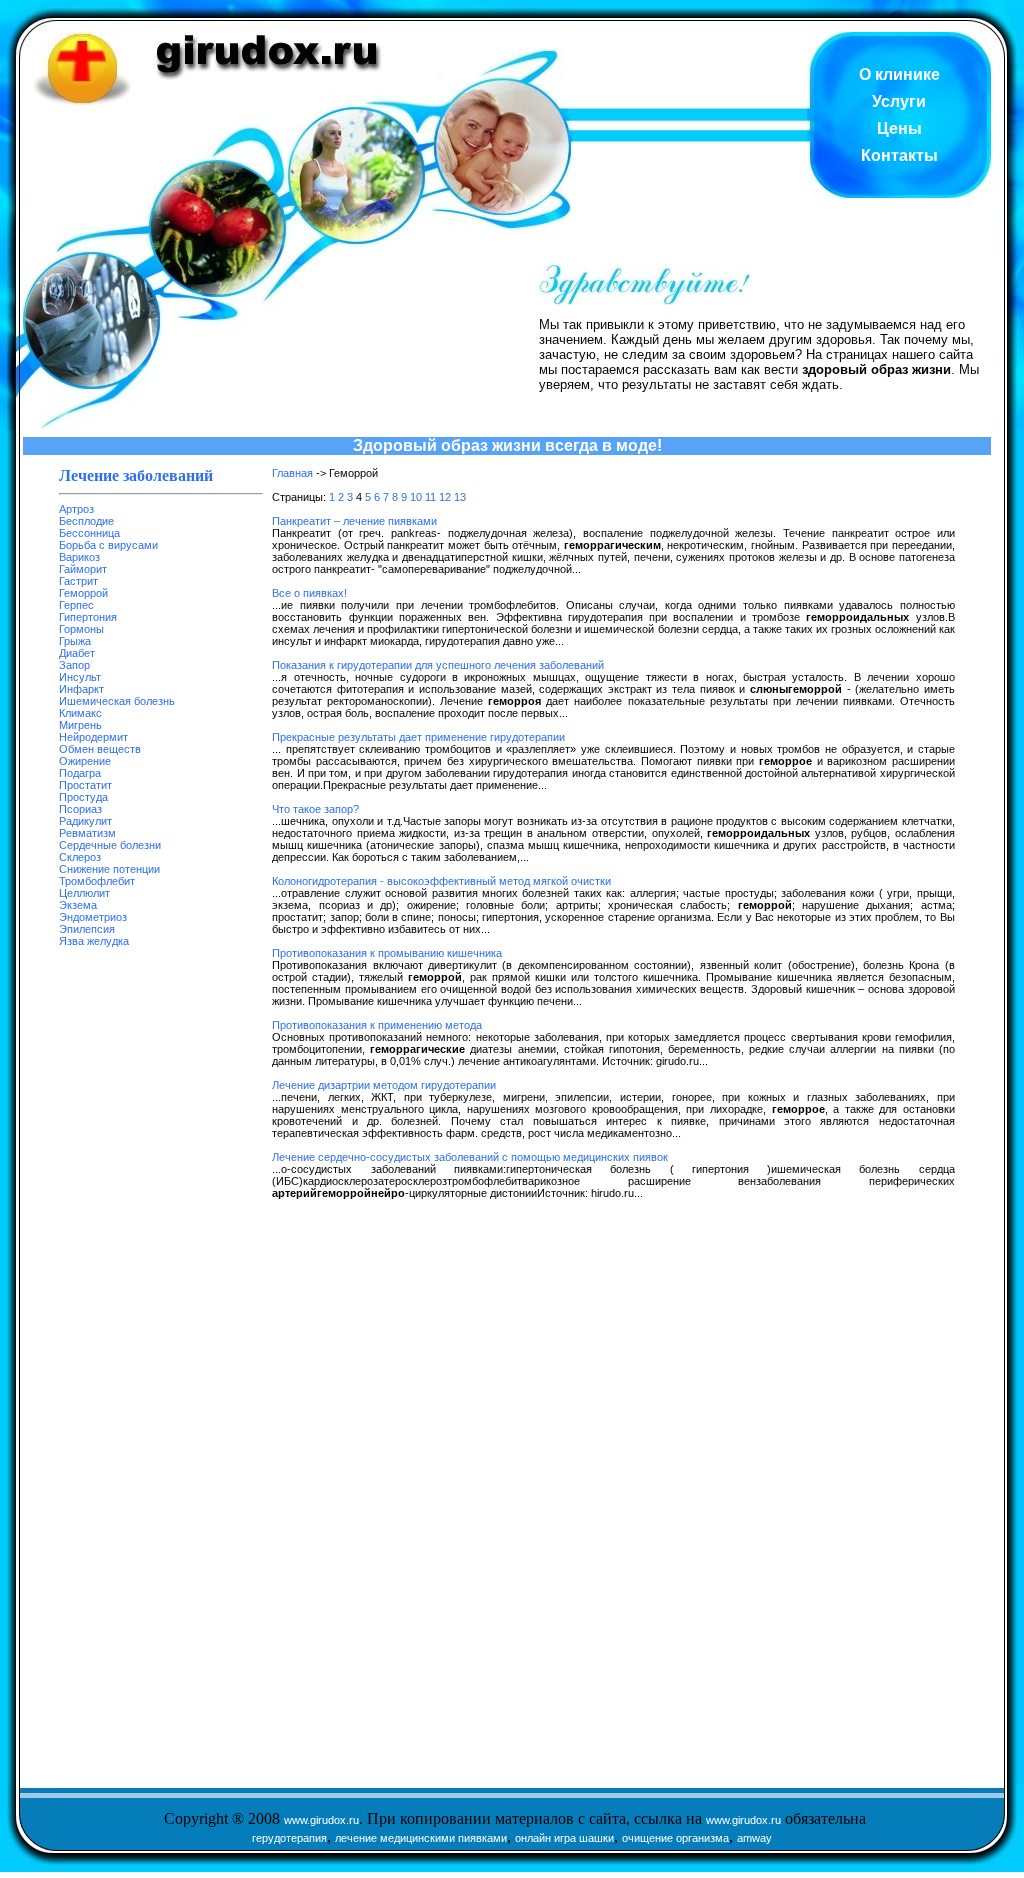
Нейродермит (93, 737)
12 (445, 497)
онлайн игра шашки (564, 1838)
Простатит (85, 785)
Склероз (80, 857)
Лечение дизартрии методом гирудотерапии (384, 1085)
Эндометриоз (93, 917)
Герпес (76, 605)
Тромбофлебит (97, 881)
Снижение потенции (109, 869)
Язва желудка (94, 941)
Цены (899, 128)
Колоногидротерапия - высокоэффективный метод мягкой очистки (441, 881)
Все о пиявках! (309, 593)
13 (460, 497)
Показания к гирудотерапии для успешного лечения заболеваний (438, 665)
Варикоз (79, 557)
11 (430, 497)
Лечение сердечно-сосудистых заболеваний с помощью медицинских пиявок (470, 1157)
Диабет (77, 653)
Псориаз (80, 809)
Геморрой (83, 593)
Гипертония (88, 617)
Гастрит (78, 581)
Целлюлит (84, 893)
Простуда (83, 797)
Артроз (76, 509)
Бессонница (89, 533)
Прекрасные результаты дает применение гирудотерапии (418, 737)
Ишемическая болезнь (117, 701)
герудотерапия (289, 1838)
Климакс (80, 713)
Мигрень (80, 725)
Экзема (78, 905)
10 (416, 497)
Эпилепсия (87, 929)
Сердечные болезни (110, 845)
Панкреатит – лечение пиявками (354, 521)
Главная (292, 473)
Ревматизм (87, 833)
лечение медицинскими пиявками (421, 1838)
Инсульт (80, 677)
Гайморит (83, 569)
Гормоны (81, 629)
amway (754, 1838)
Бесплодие (86, 521)
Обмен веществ (100, 749)
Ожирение (85, 761)
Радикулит (85, 821)
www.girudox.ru (321, 1820)
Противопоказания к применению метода (377, 1025)
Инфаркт (81, 689)
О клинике (899, 74)
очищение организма (675, 1838)
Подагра (80, 773)
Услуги (899, 101)
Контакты (899, 155)
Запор (74, 665)
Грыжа (75, 641)
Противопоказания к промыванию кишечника (387, 953)
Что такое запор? (315, 809)
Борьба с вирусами (108, 545)
